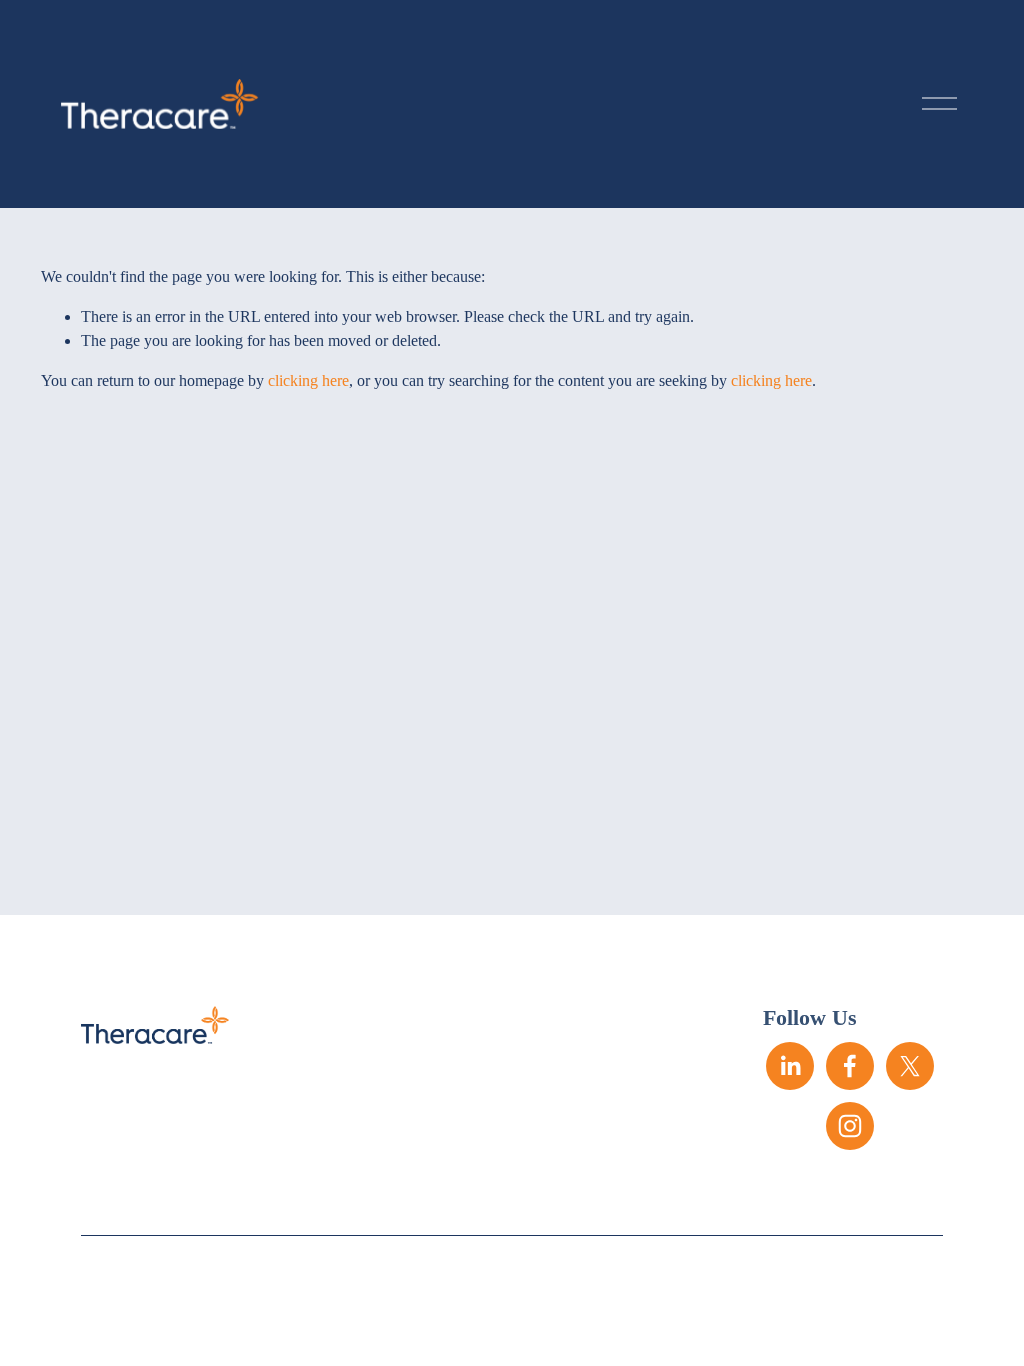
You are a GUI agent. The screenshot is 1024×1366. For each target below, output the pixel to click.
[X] (910, 1066)
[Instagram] (850, 1126)
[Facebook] (850, 1066)
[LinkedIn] (790, 1066)
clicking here (308, 380)
